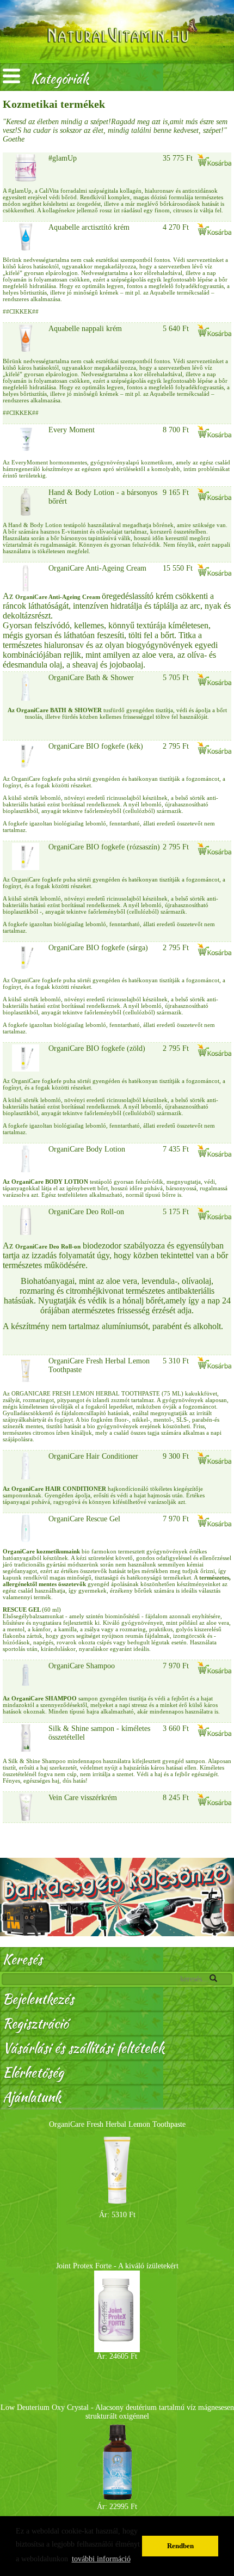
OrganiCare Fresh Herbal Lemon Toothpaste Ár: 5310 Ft (117, 2170)
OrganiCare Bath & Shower (91, 678)
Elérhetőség (33, 2073)
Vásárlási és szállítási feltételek (84, 2048)
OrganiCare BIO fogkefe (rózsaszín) (104, 847)
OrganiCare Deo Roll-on (86, 1212)
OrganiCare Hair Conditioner (93, 1456)
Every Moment (72, 430)
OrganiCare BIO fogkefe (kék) (96, 746)
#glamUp (63, 158)
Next (220, 2314)
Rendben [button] (180, 2546)
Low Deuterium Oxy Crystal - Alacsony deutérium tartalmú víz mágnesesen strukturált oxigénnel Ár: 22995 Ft (117, 2457)
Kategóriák (60, 79)
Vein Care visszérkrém (83, 1798)
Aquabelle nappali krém (85, 329)
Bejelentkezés (38, 1999)
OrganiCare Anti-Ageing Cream (97, 568)
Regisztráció (35, 2024)
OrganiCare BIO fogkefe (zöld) (97, 1048)
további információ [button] (101, 2559)
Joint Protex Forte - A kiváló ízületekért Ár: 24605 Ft (117, 2311)
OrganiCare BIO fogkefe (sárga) (98, 948)
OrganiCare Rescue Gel (84, 1519)
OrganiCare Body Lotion (87, 1149)
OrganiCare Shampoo (82, 1666)
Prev (14, 2314)
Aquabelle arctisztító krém (89, 227)
